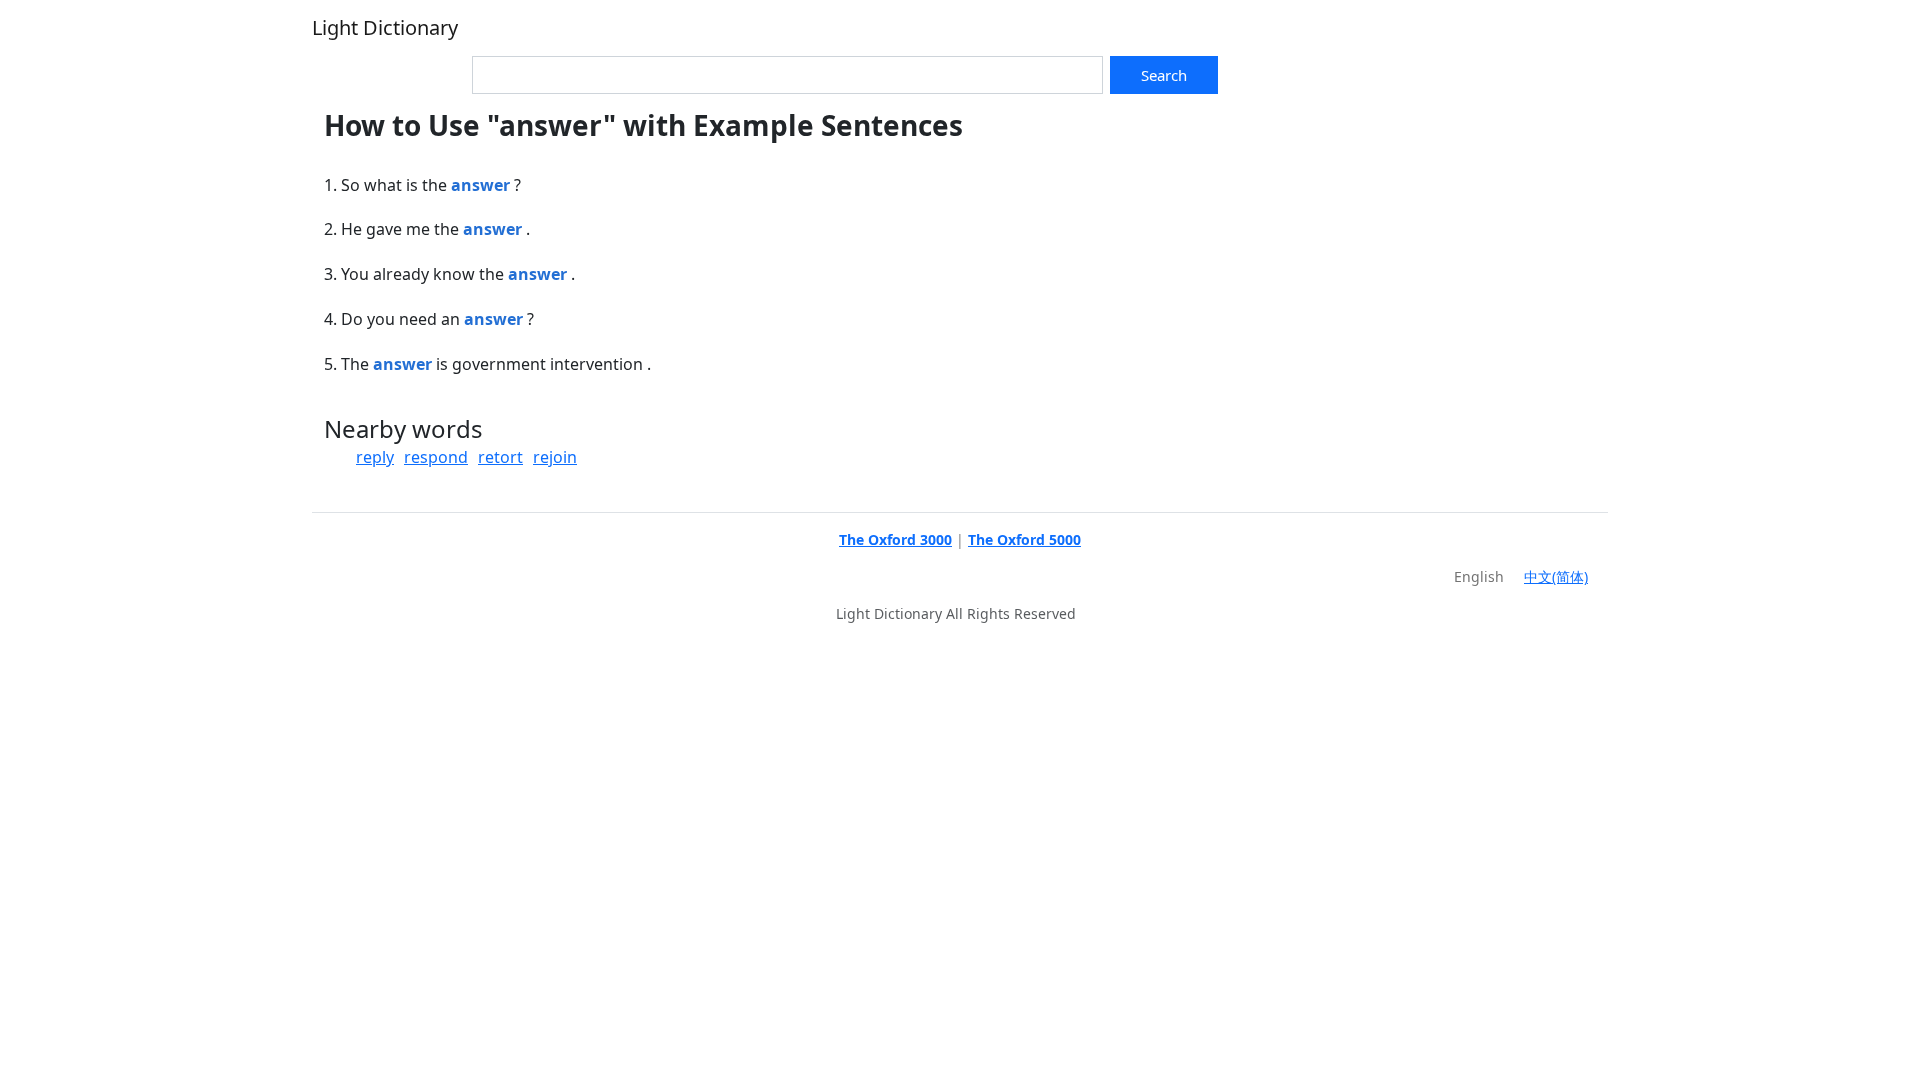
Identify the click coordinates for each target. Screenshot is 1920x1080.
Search (1164, 75)
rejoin (555, 457)
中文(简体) (1556, 576)
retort (500, 457)
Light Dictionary (385, 27)
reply (375, 457)
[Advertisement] (1392, 249)
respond (436, 457)
